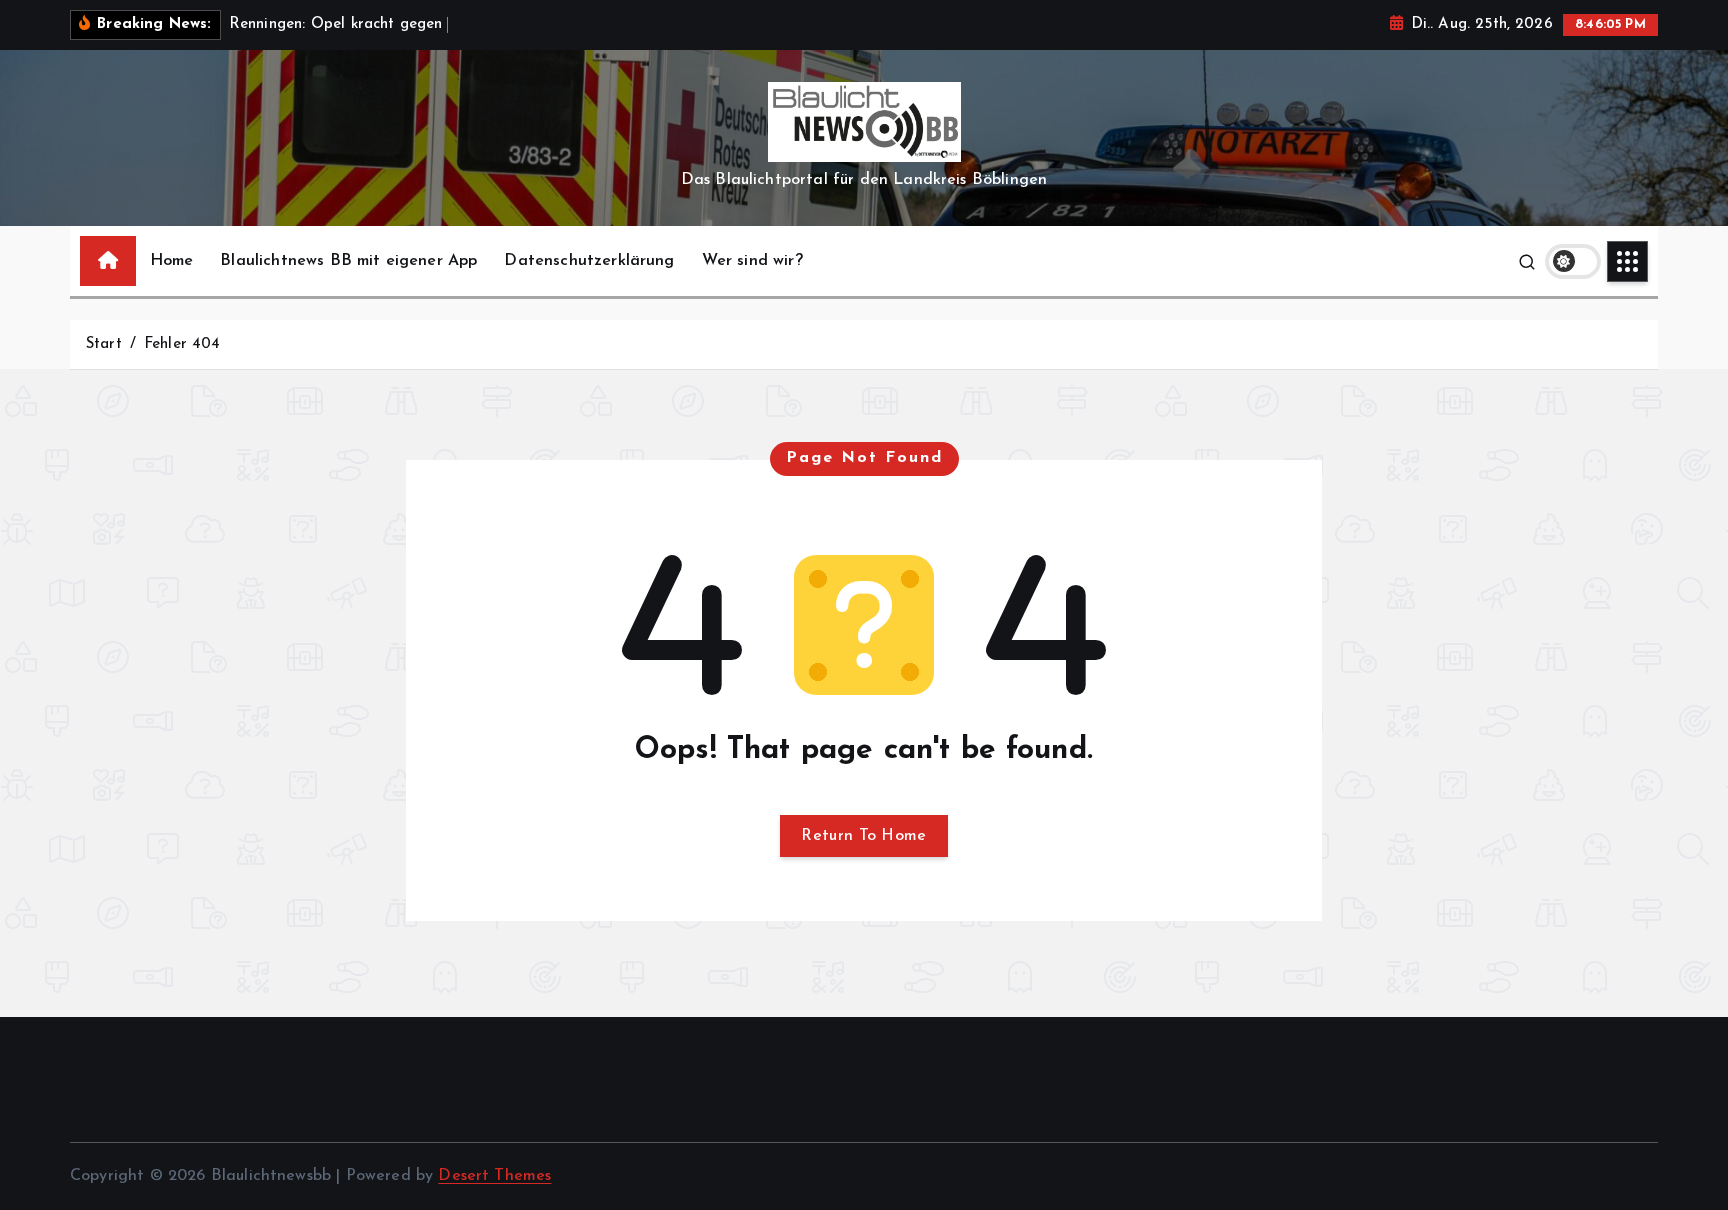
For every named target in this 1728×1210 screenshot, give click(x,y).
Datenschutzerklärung (589, 261)
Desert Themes (494, 1176)
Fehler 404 (182, 344)
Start (104, 344)
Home (172, 261)
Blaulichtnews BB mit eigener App (348, 261)
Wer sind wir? (752, 261)
